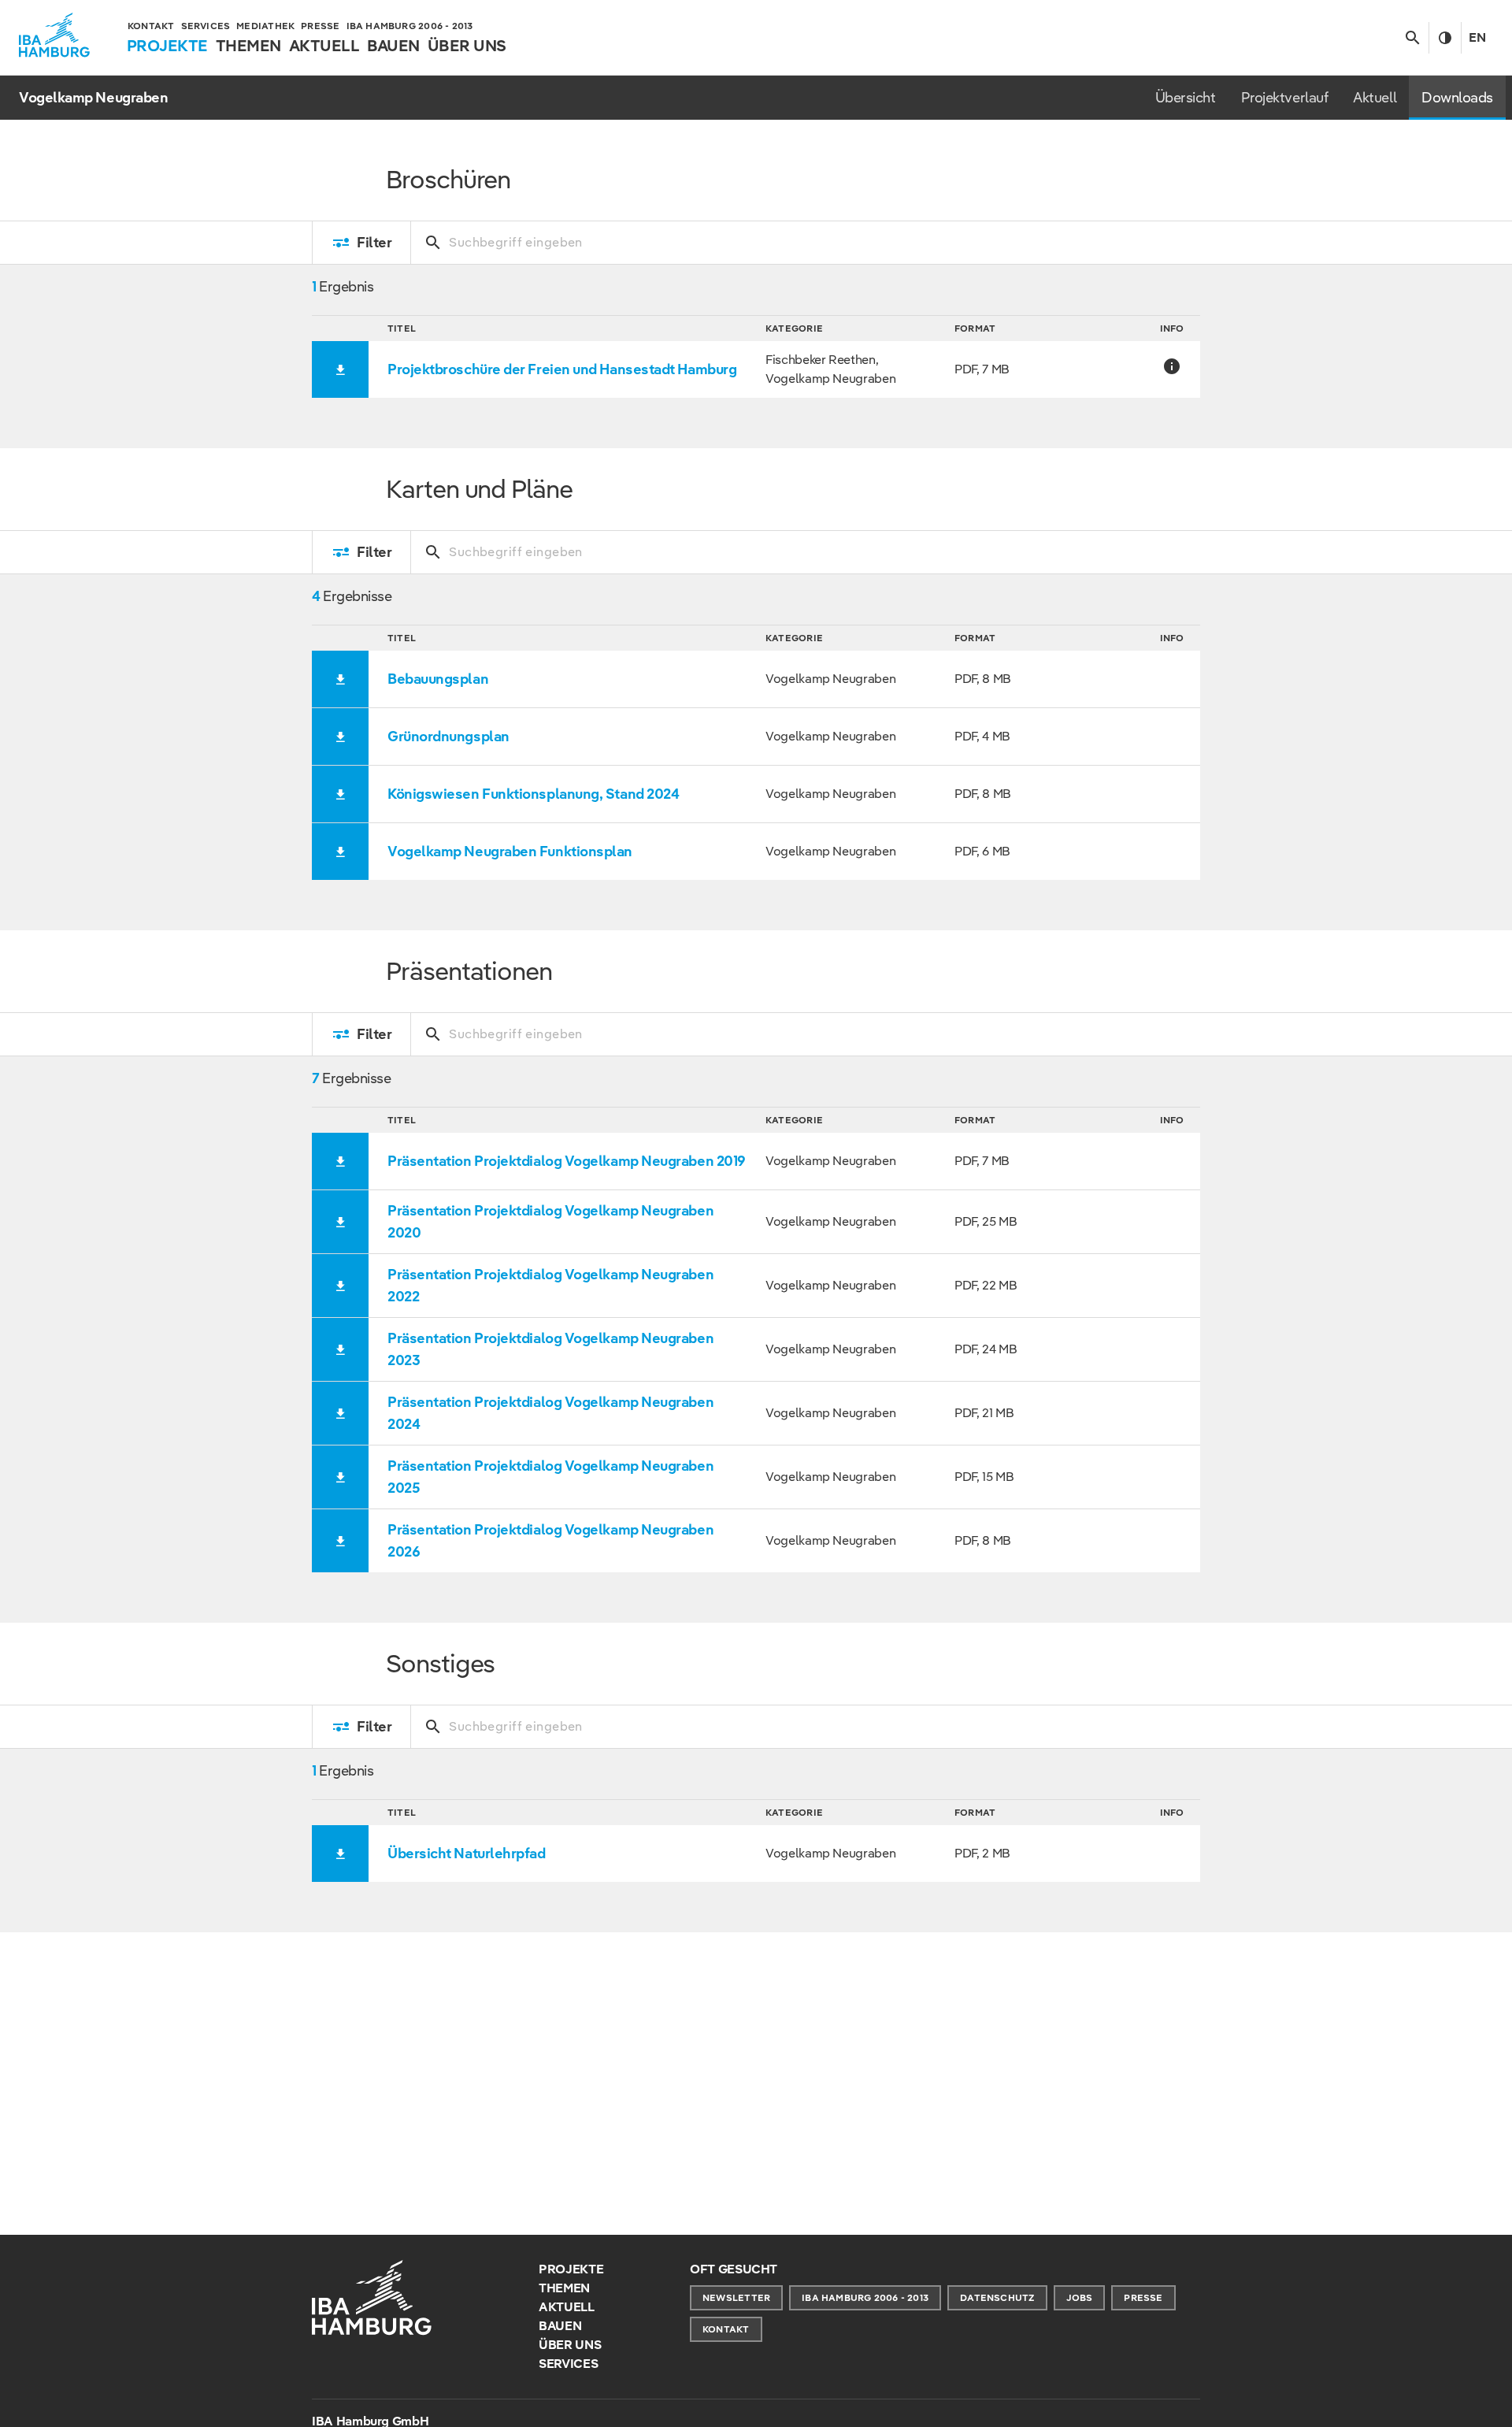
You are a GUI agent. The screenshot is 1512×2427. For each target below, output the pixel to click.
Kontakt (726, 2329)
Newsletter (736, 2297)
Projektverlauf (1285, 97)
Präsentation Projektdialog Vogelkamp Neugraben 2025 (550, 1477)
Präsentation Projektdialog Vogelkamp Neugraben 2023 (550, 1349)
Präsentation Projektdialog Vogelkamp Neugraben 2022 (550, 1285)
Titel (402, 328)
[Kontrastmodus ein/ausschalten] (1445, 38)
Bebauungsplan (438, 679)
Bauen (560, 2326)
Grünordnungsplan (448, 736)
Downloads (1457, 97)
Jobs (1080, 2297)
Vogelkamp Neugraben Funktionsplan (510, 851)
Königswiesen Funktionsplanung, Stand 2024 (533, 794)
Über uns (570, 2345)
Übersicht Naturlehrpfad (467, 1853)
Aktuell (1375, 97)
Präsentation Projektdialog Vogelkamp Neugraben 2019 (567, 1161)
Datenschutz (997, 2297)
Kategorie (794, 328)
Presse (1143, 2297)
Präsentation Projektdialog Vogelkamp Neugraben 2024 (550, 1413)
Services (568, 2364)
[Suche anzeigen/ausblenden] (1412, 38)
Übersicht (1186, 97)
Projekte (571, 2269)
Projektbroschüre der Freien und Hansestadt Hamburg (562, 369)
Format (975, 328)
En (1477, 37)
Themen (564, 2288)
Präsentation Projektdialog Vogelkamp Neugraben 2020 (550, 1221)
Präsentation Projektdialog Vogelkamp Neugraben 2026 (550, 1540)
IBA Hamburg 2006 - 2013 (865, 2297)
